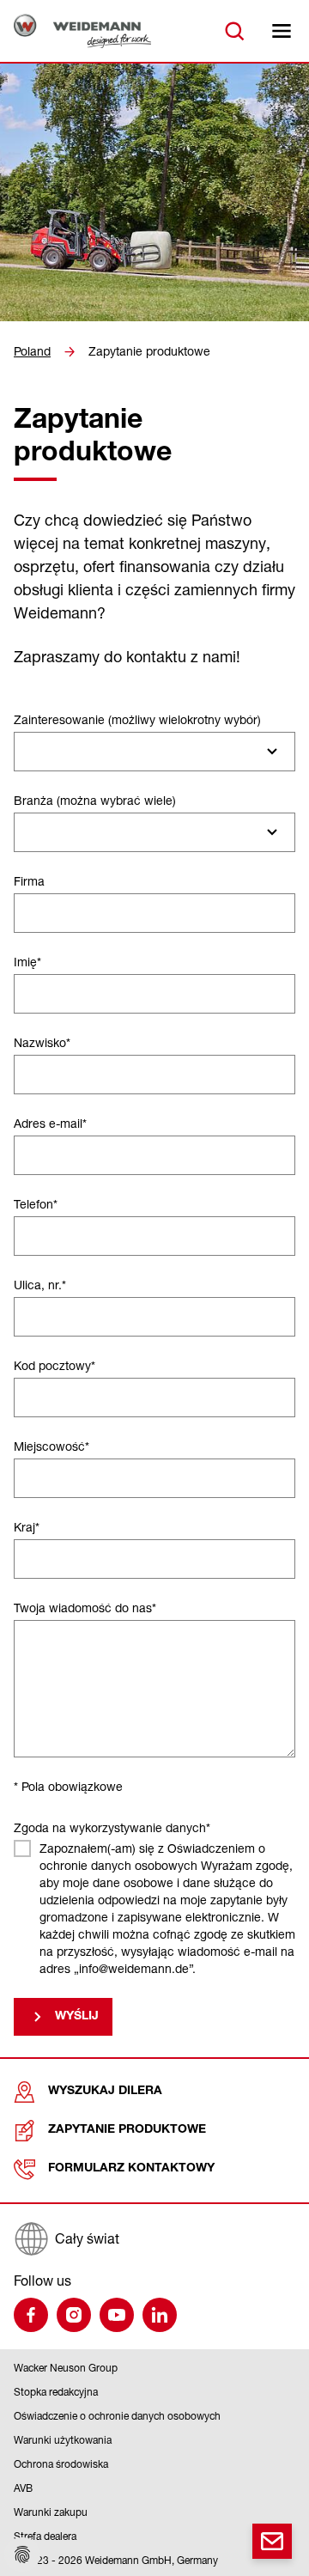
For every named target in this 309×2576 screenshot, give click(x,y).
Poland (32, 351)
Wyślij (77, 2017)
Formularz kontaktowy (131, 2169)
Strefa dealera (45, 2536)
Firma (29, 881)
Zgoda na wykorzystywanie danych (112, 1827)
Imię (27, 962)
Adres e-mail (50, 1123)
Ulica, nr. (40, 1285)
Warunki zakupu (51, 2512)
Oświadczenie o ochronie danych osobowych (117, 2416)
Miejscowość (51, 1446)
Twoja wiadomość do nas (85, 1608)
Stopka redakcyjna (56, 2392)
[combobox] (154, 752)
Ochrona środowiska (61, 2464)
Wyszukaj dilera (105, 2092)
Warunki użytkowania (63, 2440)
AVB (23, 2488)
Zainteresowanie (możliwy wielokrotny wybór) (137, 719)
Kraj (27, 1527)
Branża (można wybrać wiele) (95, 800)
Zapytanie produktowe (149, 351)
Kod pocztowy (55, 1365)
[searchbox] (28, 752)
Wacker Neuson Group (66, 2368)
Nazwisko (42, 1042)
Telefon (36, 1204)
